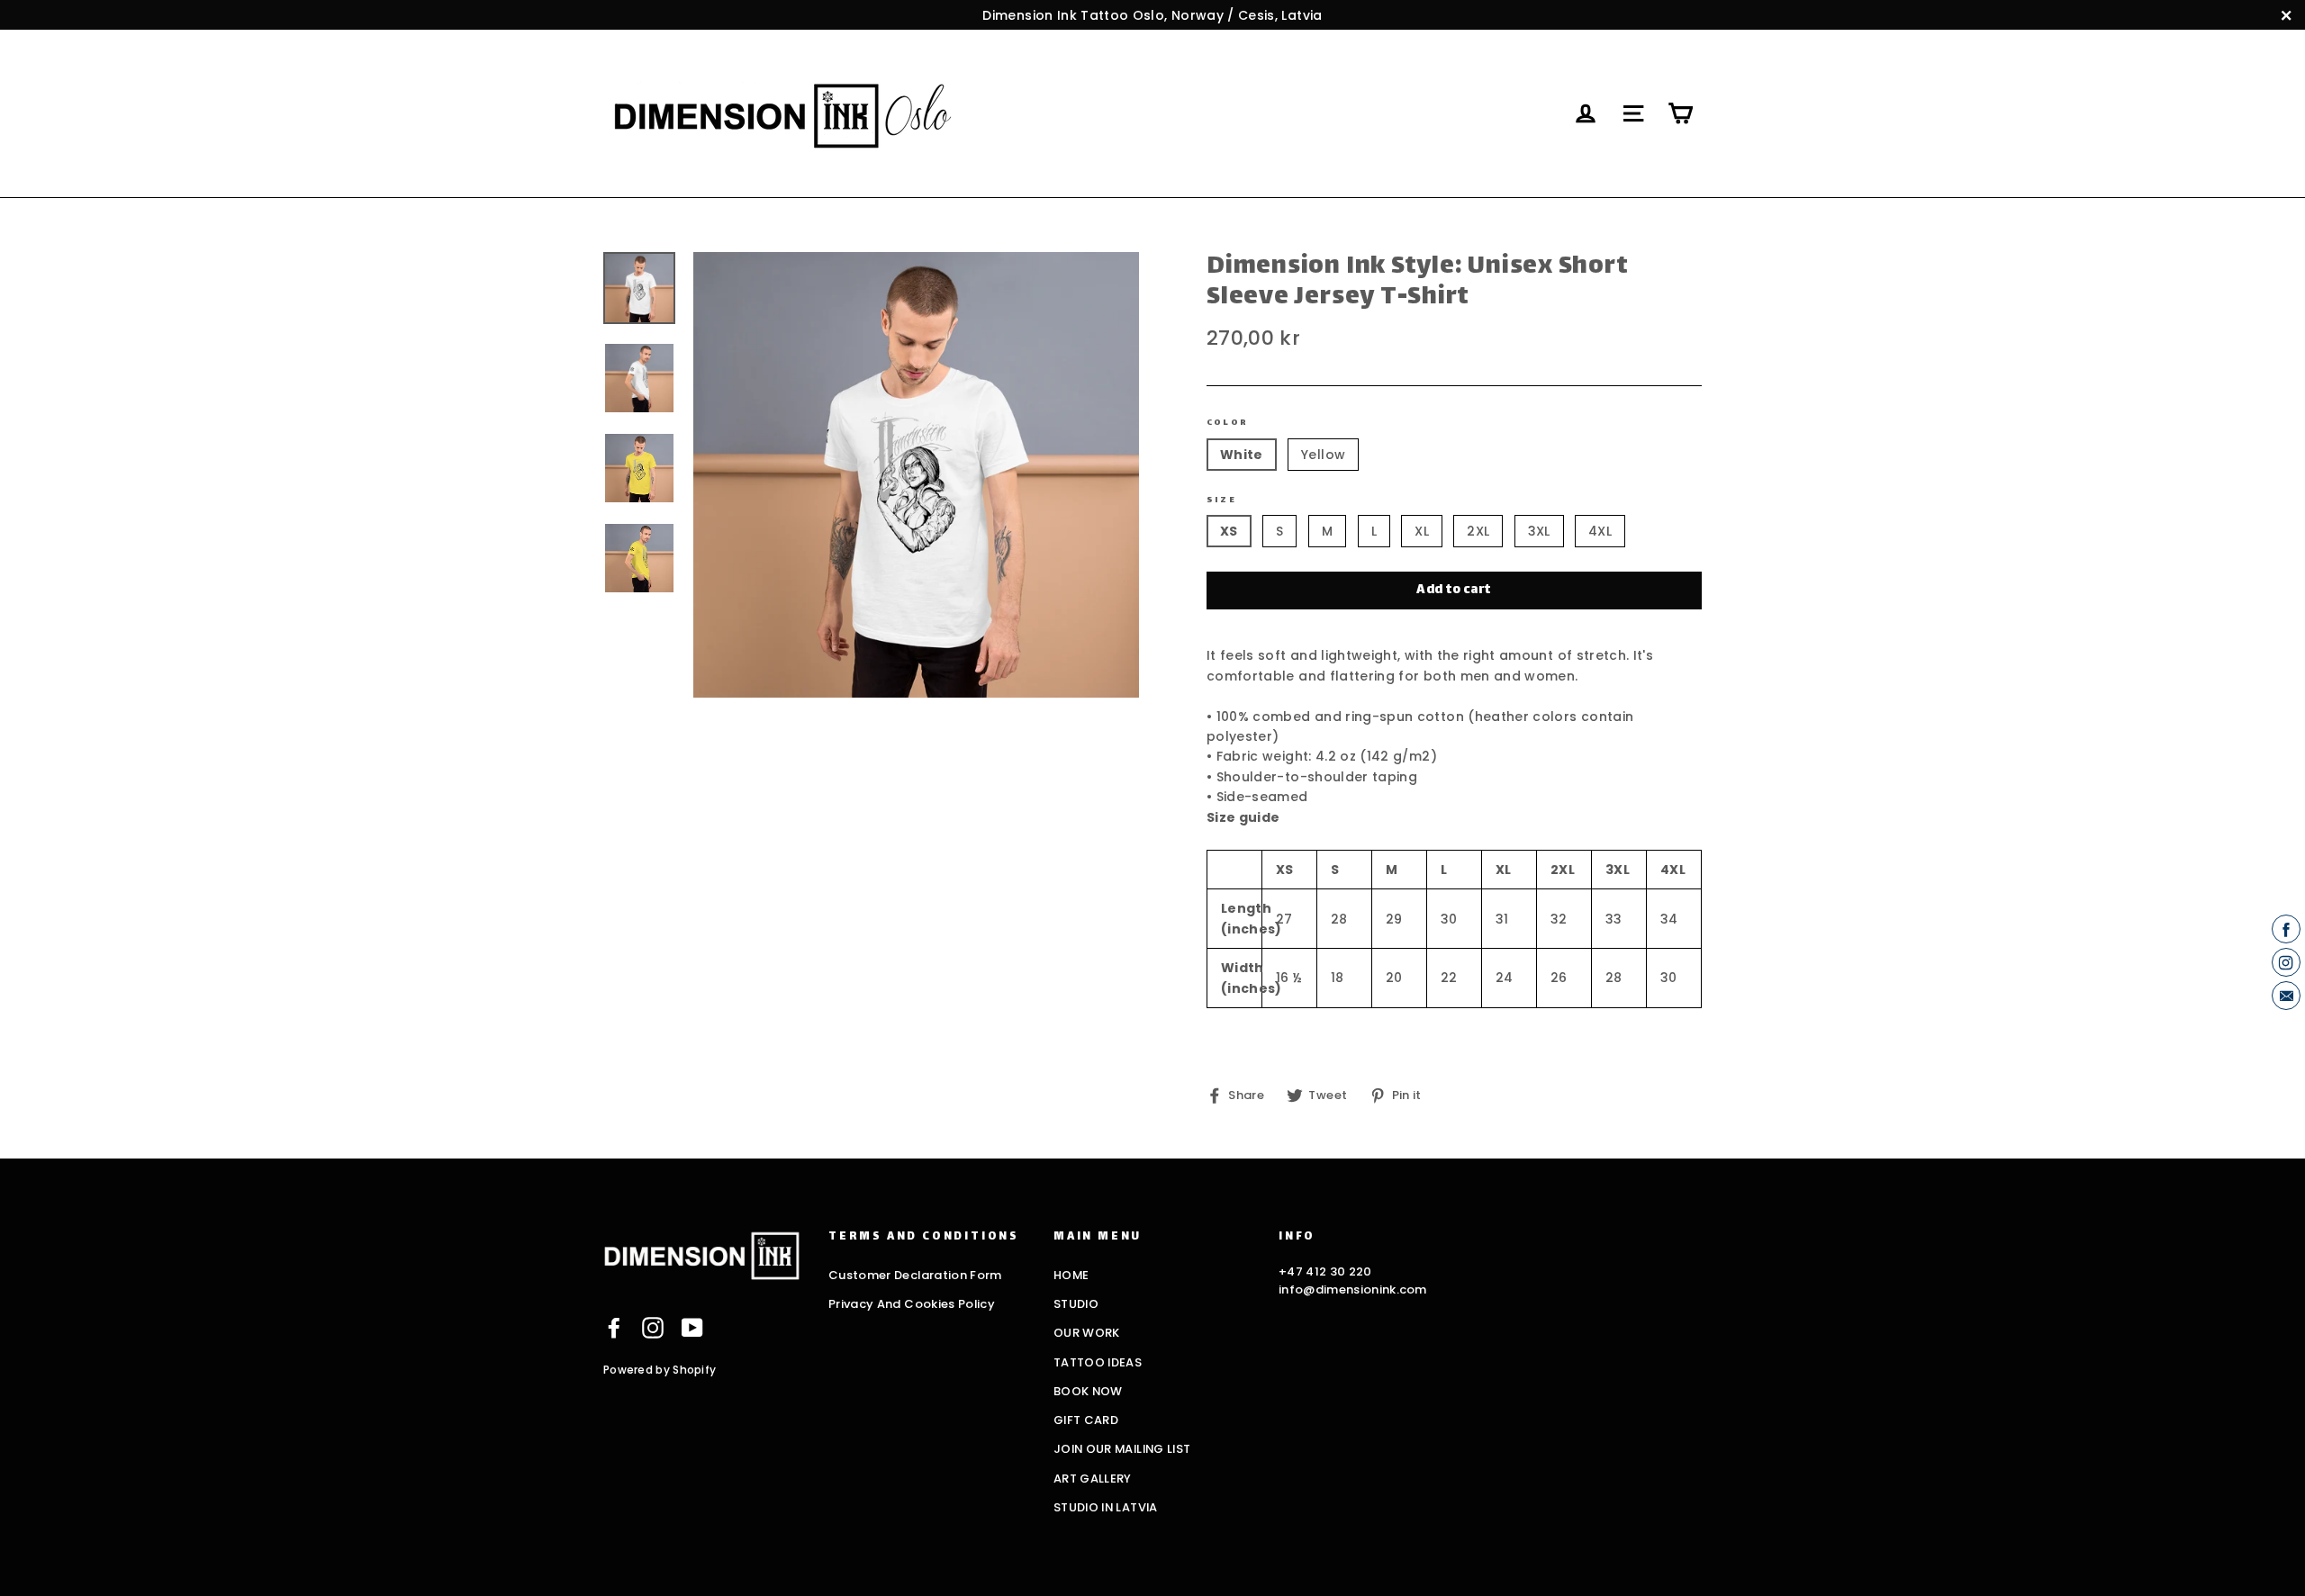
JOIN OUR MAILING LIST (1122, 1449)
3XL (1539, 531)
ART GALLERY (1093, 1479)
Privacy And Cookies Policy (912, 1304)
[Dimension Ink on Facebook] (614, 1328)
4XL (1600, 531)
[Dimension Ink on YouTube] (692, 1328)
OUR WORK (1087, 1333)
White (1242, 455)
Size (1221, 500)
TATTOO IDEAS (1098, 1362)
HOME (1071, 1275)
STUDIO (1076, 1304)
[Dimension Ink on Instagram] (653, 1328)
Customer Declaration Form (915, 1275)
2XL (1478, 531)
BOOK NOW (1088, 1391)
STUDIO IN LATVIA (1106, 1507)
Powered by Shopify (660, 1370)
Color (1227, 423)
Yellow (1323, 455)
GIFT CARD (1086, 1420)
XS (1229, 531)
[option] (916, 475)
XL (1422, 531)
